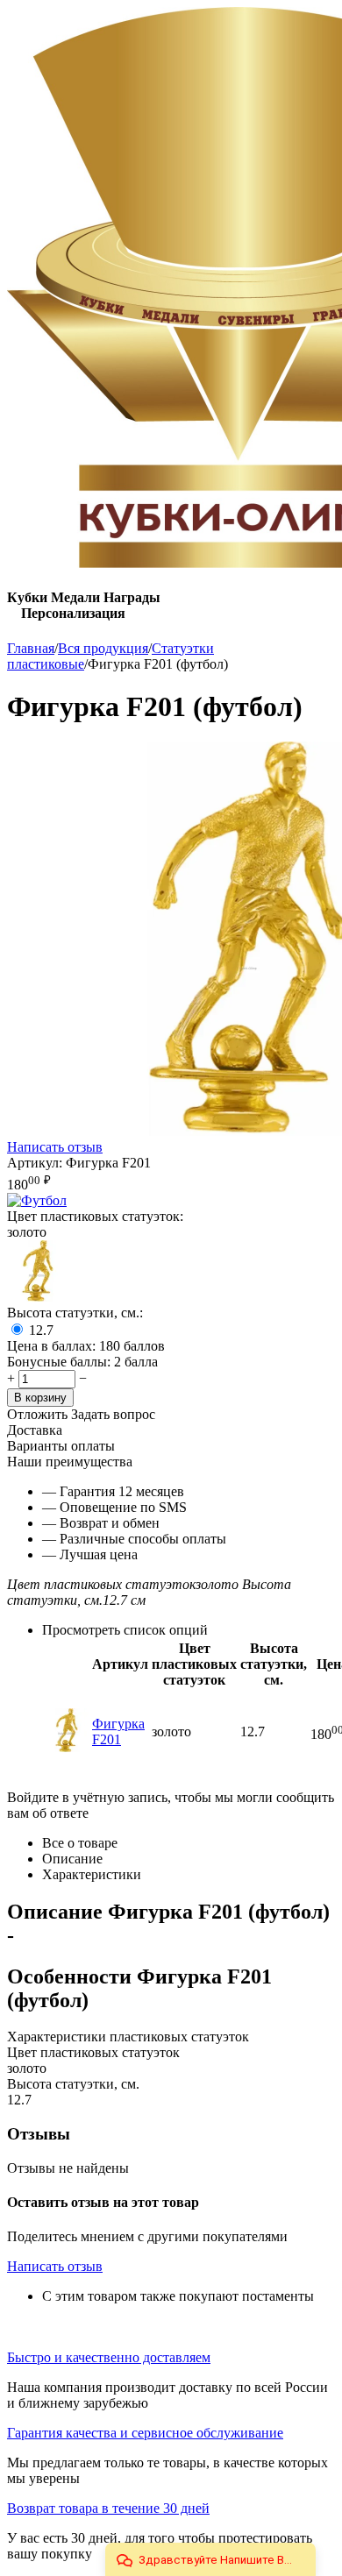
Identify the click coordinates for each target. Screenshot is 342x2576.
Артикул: (35, 1163)
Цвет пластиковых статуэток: (95, 1216)
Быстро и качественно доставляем (109, 2357)
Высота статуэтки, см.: (75, 1313)
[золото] (38, 1297)
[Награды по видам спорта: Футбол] (37, 1200)
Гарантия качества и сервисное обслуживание (145, 2433)
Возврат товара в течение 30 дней (108, 2508)
